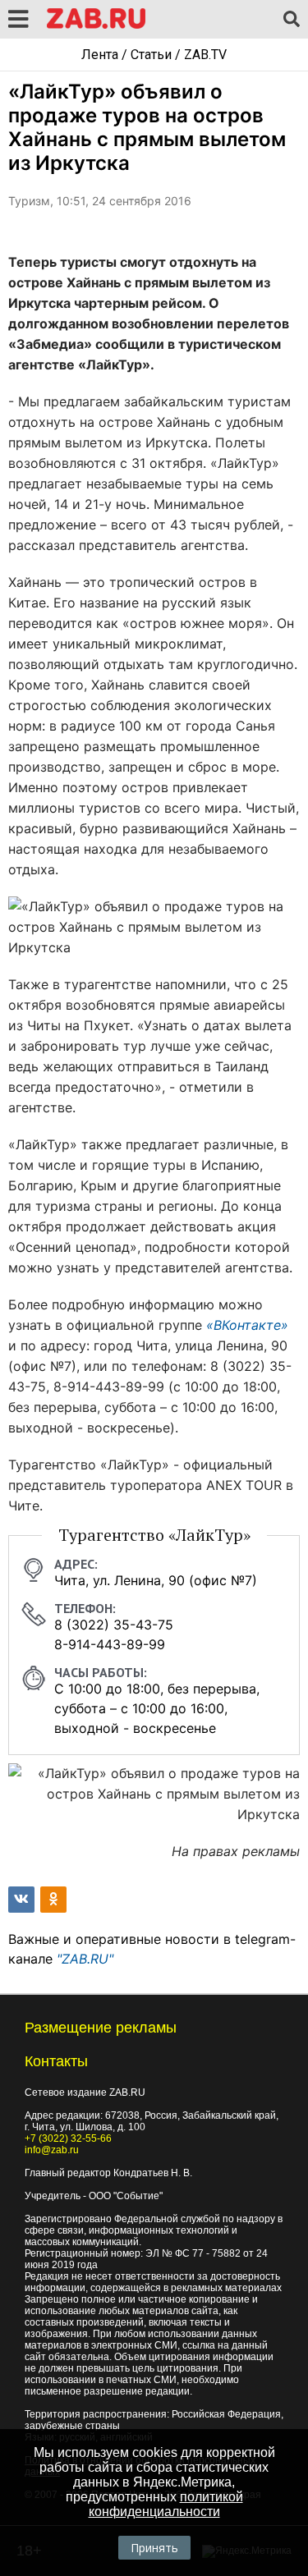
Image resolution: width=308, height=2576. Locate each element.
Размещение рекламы (101, 2028)
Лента (100, 55)
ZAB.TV (205, 55)
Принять (154, 2548)
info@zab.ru (52, 2150)
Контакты (56, 2061)
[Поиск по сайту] (292, 20)
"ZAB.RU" (85, 1959)
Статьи (151, 55)
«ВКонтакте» (247, 1325)
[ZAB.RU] (96, 26)
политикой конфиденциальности (166, 2504)
